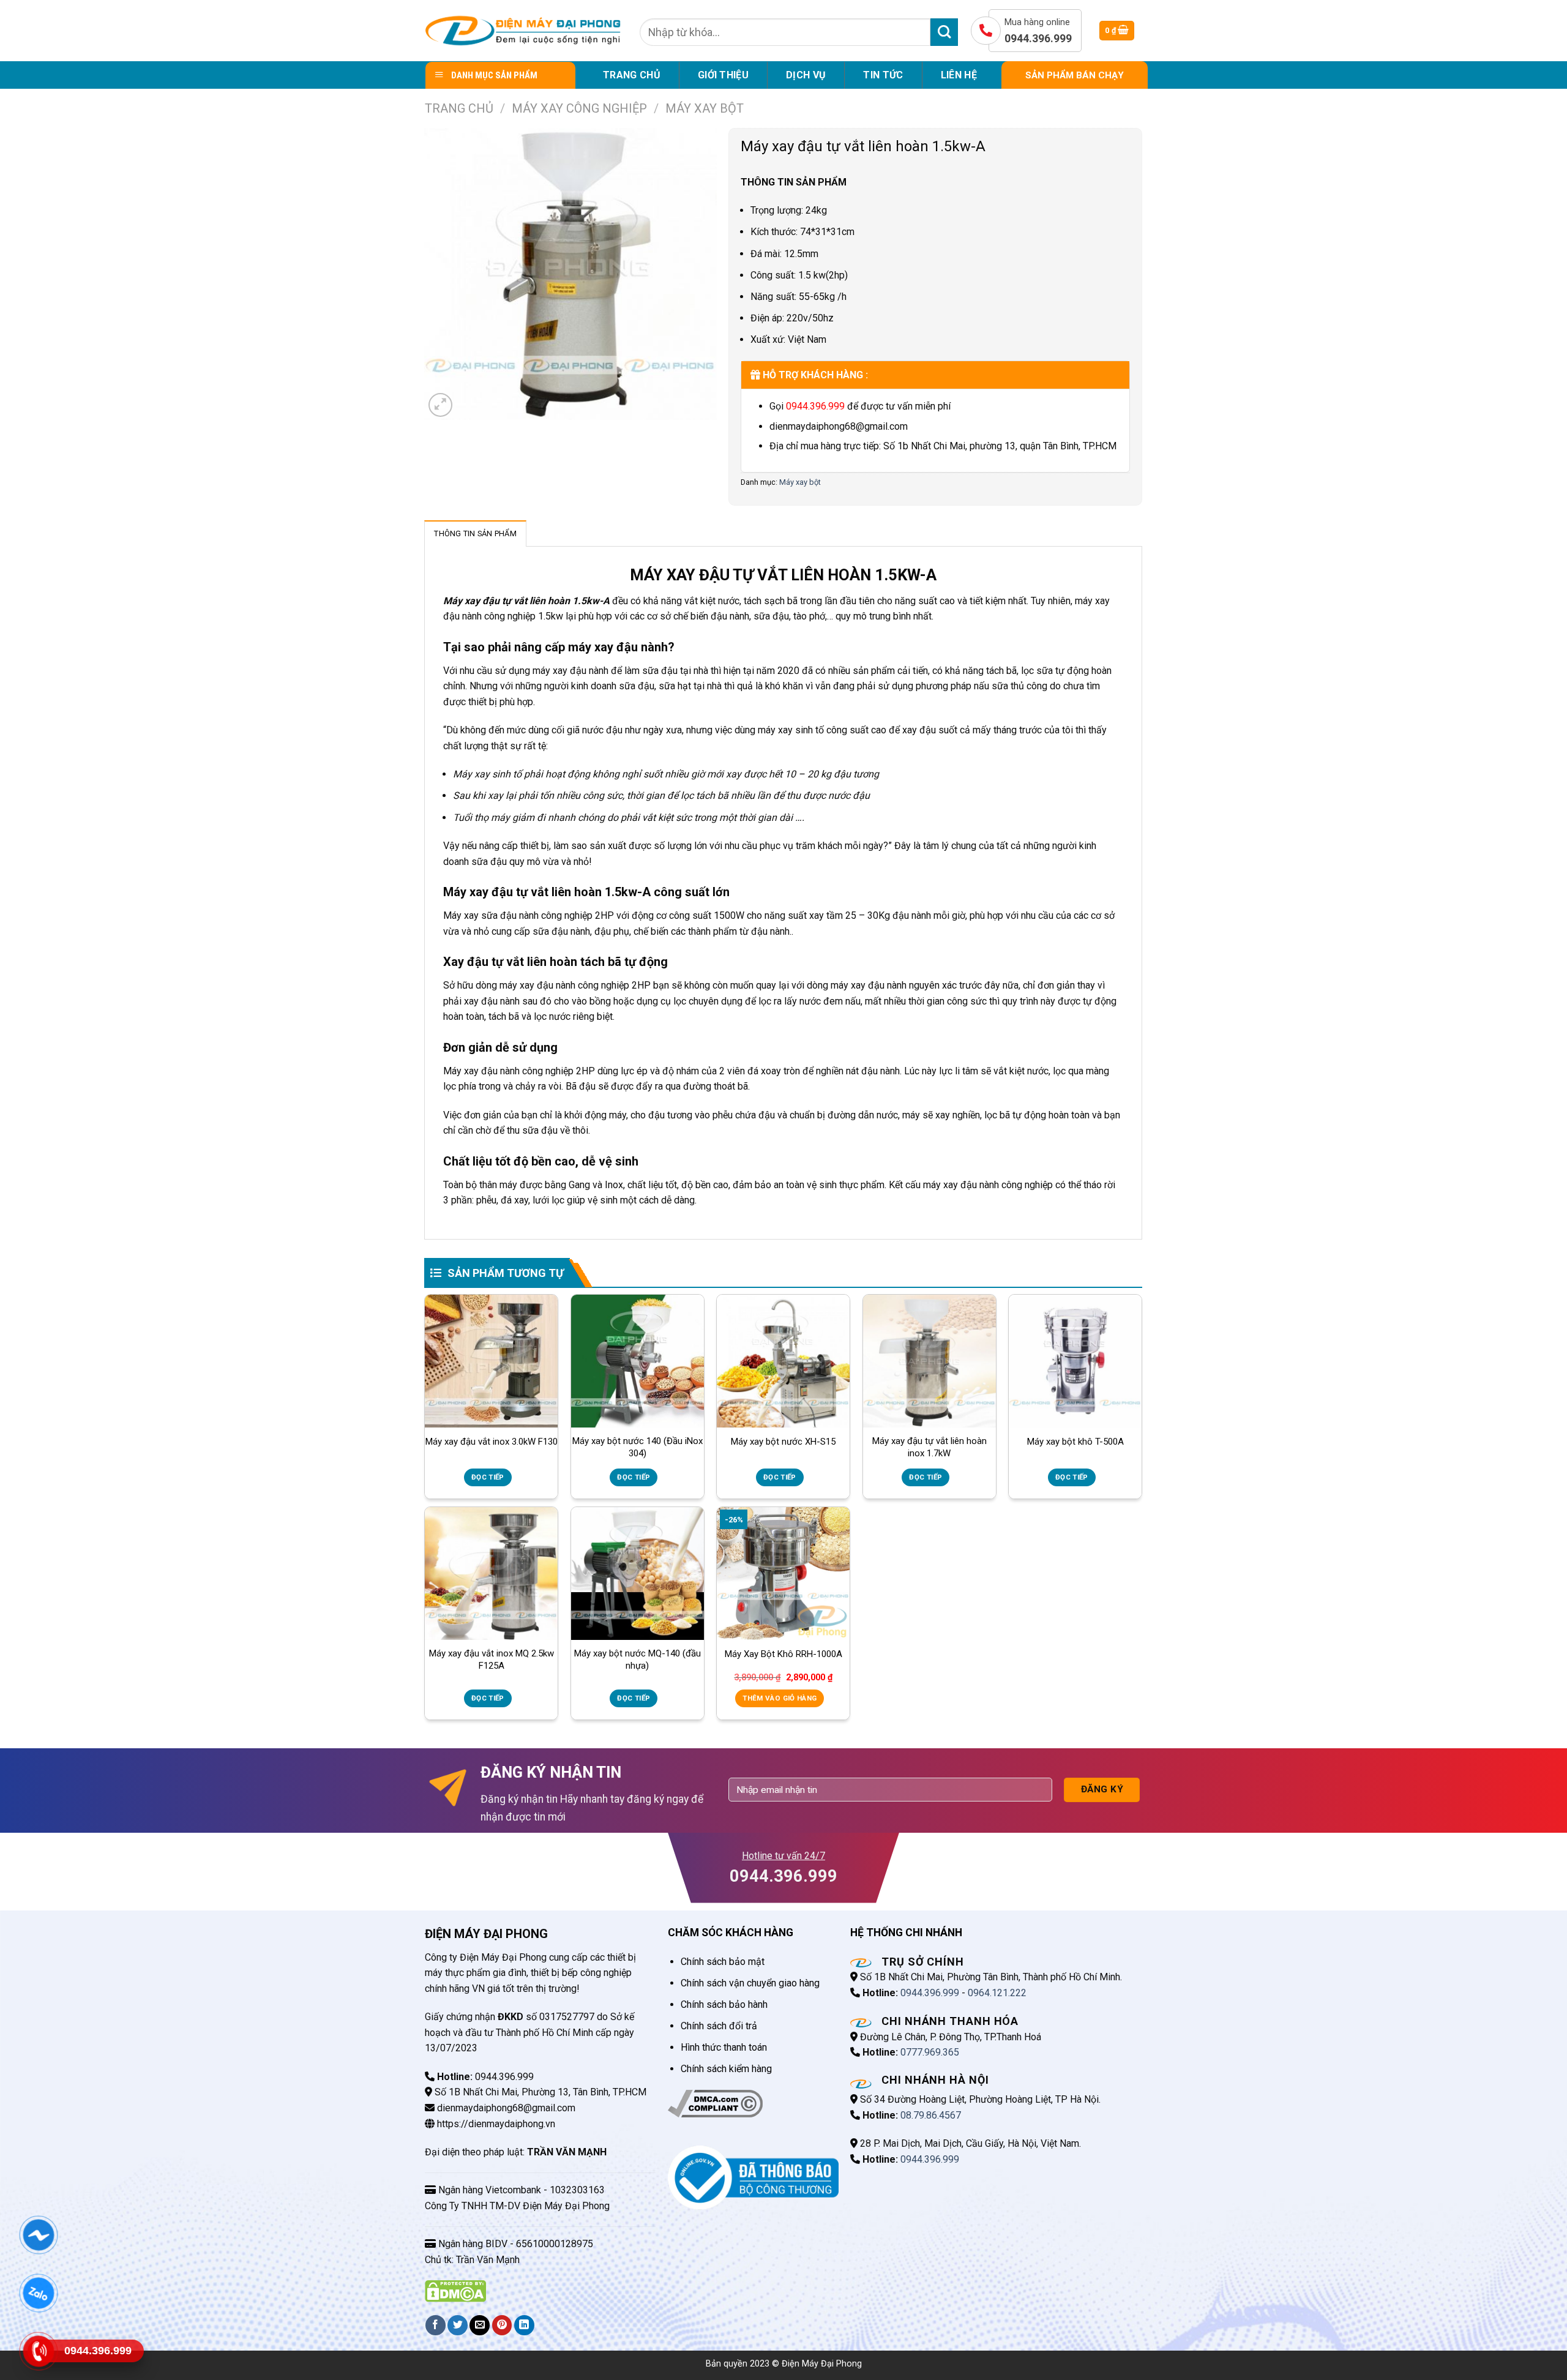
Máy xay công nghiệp (579, 108)
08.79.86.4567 (931, 2115)
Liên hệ (959, 75)
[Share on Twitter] (458, 2325)
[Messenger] (38, 2235)
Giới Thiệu (723, 75)
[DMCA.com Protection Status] (455, 2290)
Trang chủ (632, 75)
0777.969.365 (930, 2052)
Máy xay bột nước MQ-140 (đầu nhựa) (638, 1660)
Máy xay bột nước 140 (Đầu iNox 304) (638, 1447)
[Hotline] (38, 2351)
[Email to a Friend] (480, 2325)
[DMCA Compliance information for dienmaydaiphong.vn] (715, 2103)
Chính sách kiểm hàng (726, 2069)
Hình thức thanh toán (724, 2047)
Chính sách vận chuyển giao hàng (750, 1983)
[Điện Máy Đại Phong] (523, 31)
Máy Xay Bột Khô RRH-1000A (783, 1654)
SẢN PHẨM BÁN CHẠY (1075, 75)
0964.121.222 (997, 1993)
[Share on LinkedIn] (524, 2325)
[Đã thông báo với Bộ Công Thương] (753, 2177)
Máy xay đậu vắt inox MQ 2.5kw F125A (492, 1660)
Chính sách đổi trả (719, 2026)
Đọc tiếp (488, 1477)
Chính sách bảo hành (724, 2004)
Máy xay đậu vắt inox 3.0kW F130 (492, 1442)
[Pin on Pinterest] (502, 2325)
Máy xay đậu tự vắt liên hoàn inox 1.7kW (929, 1447)
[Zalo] (38, 2293)
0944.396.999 (815, 406)
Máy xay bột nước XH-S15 (783, 1442)
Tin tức (883, 75)
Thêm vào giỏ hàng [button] (780, 1698)
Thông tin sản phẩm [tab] (475, 533)
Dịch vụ (806, 75)
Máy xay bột (705, 108)
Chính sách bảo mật (723, 1962)
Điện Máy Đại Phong (822, 2364)
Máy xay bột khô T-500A (1075, 1442)
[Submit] (944, 32)
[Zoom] (440, 405)
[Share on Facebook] (436, 2325)
